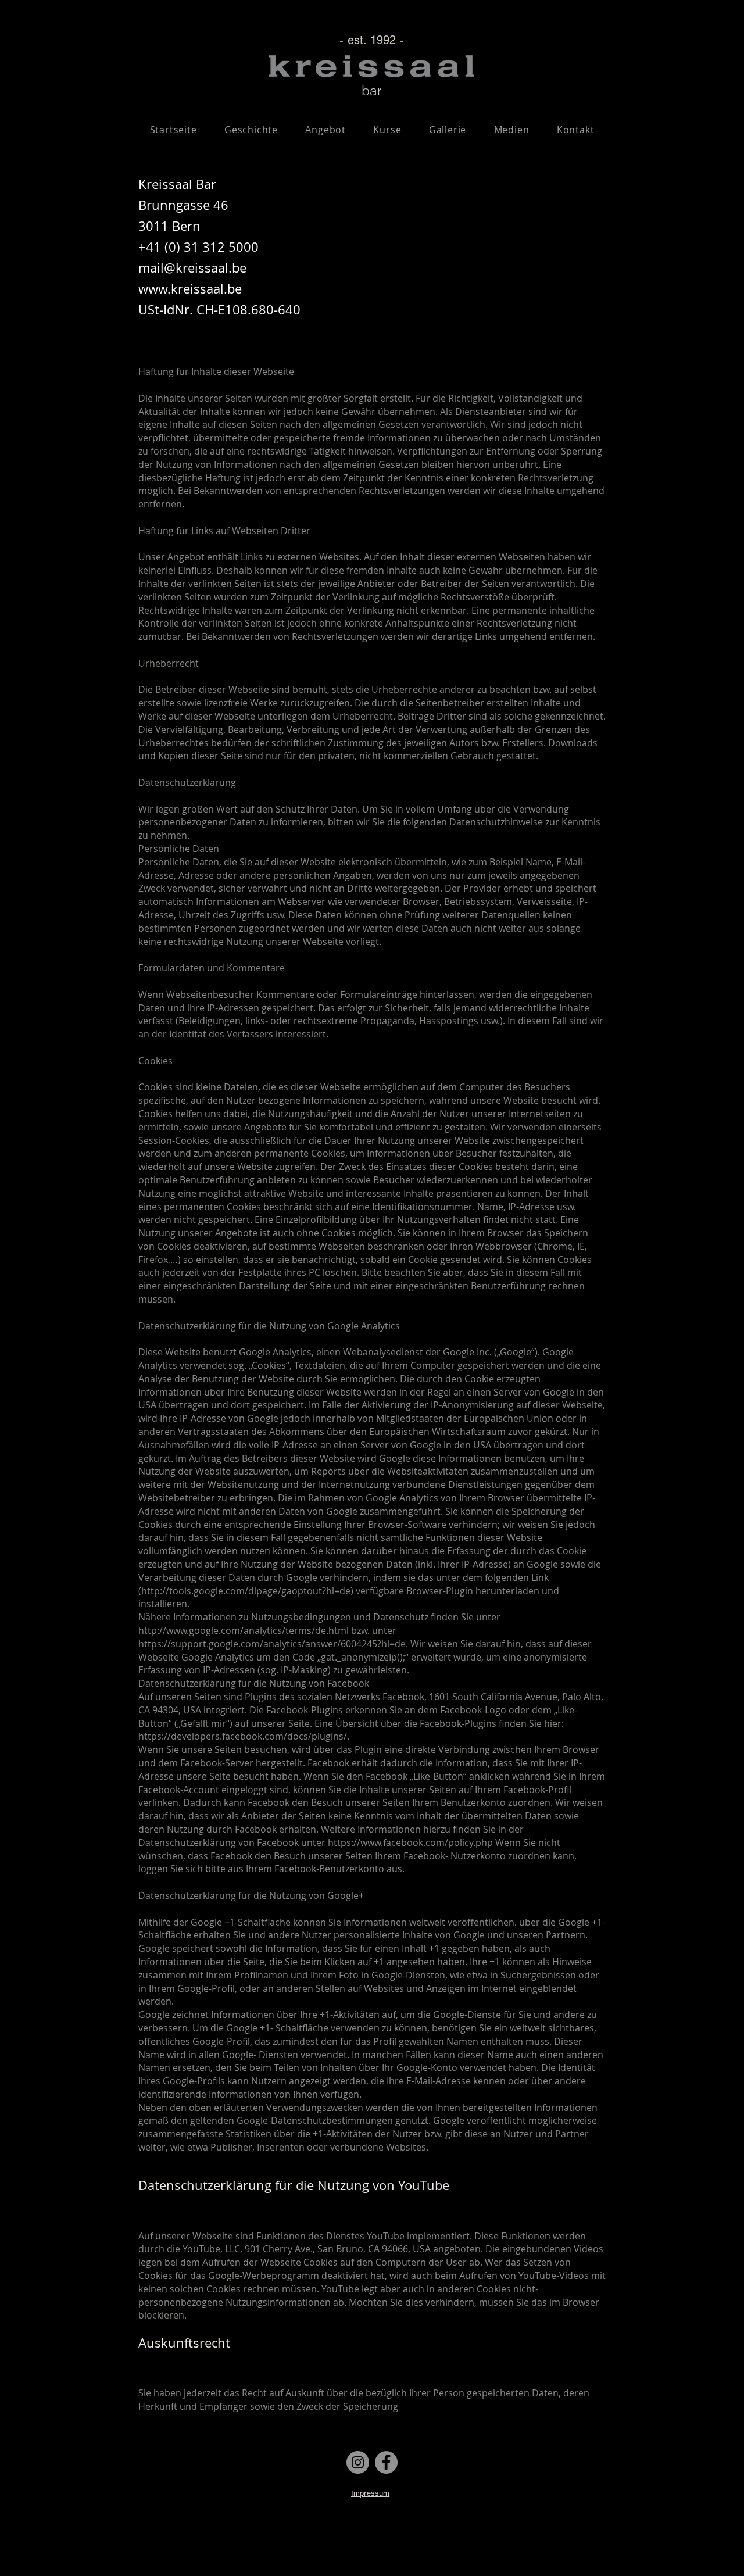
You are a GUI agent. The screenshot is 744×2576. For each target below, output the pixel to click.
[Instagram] (358, 2462)
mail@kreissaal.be (192, 268)
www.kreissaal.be (190, 289)
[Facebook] (386, 2462)
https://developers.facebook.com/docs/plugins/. (244, 1736)
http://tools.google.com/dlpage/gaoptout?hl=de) (247, 1591)
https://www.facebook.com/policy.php (410, 1842)
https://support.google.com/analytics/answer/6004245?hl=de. (273, 1644)
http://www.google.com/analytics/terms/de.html (244, 1630)
